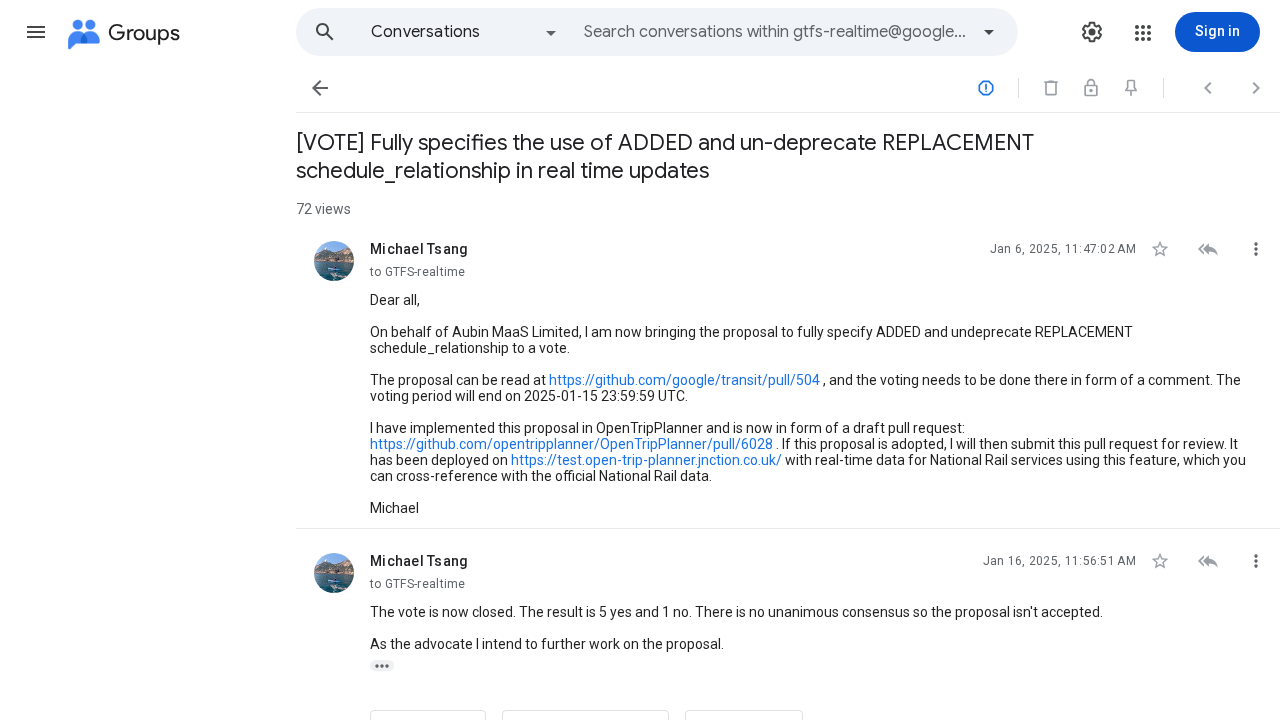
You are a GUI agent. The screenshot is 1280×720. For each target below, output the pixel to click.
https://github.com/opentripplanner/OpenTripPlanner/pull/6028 (571, 444)
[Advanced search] (989, 32)
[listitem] (788, 373)
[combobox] (776, 32)
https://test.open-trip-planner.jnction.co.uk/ (646, 460)
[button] (36, 32)
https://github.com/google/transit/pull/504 (684, 380)
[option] (465, 32)
